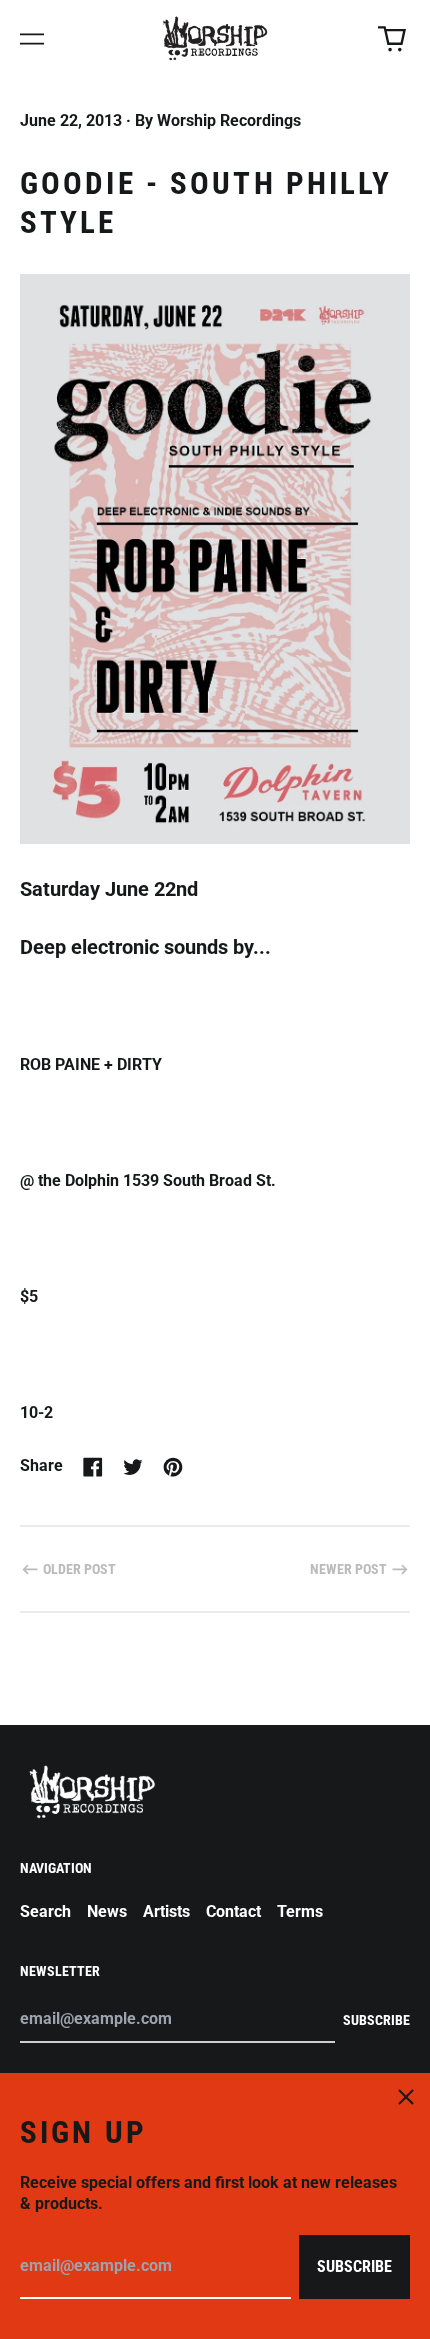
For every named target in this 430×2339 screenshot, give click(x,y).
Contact (233, 1911)
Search (45, 1911)
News (107, 1911)
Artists (166, 1911)
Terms (300, 1911)
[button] (392, 39)
